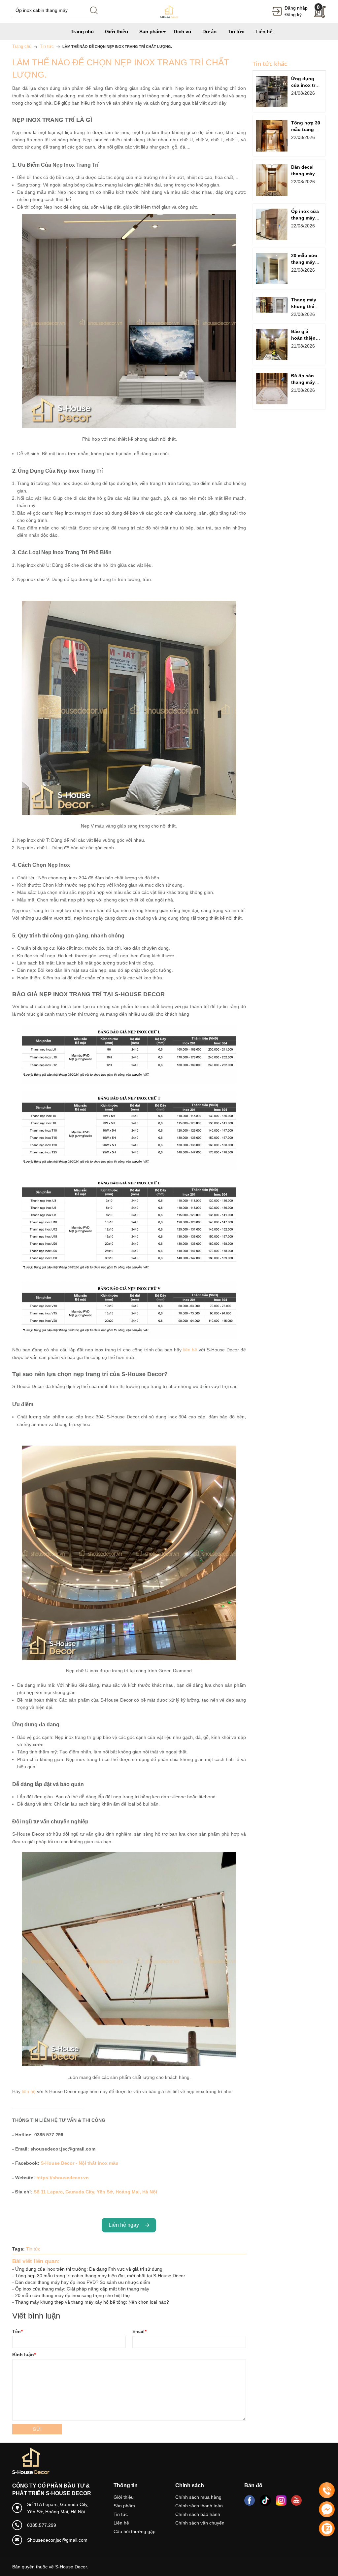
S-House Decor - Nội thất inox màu (80, 2163)
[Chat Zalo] (327, 2528)
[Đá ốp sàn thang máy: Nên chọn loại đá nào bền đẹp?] (272, 389)
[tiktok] (265, 2500)
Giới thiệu (124, 2497)
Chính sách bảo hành (198, 2514)
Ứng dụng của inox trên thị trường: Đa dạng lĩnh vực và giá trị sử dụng (89, 2269)
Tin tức (33, 2249)
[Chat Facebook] (327, 2509)
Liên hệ (121, 2523)
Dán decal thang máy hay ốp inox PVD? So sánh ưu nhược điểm (83, 2282)
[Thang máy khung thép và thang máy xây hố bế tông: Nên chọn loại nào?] (272, 305)
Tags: (18, 2249)
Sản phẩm (124, 2506)
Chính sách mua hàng (198, 2497)
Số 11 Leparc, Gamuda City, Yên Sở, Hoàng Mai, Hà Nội (95, 2192)
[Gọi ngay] (327, 2491)
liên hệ (190, 1350)
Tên (17, 2331)
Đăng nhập (296, 8)
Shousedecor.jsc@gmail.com (57, 2540)
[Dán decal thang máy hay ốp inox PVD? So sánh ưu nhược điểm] (272, 180)
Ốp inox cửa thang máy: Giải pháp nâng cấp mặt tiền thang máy (82, 2289)
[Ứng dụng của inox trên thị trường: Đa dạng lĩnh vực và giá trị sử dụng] (272, 92)
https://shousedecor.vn (63, 2178)
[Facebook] (250, 2500)
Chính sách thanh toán (199, 2506)
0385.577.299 (42, 2525)
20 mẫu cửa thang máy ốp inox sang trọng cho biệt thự (73, 2295)
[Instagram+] (281, 2500)
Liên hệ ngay (125, 2225)
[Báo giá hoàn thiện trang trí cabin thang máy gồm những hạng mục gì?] (272, 344)
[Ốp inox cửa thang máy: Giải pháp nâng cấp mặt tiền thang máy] (272, 224)
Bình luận (24, 2355)
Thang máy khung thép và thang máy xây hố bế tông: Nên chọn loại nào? (92, 2302)
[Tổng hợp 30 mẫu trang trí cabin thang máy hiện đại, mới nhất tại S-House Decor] (272, 136)
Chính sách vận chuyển (200, 2523)
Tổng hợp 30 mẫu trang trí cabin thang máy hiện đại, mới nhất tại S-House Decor (100, 2276)
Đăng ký (293, 15)
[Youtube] (296, 2500)
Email (139, 2331)
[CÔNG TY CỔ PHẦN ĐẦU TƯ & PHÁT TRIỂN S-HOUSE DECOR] (169, 11)
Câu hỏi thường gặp (135, 2531)
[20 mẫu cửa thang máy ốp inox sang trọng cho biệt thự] (272, 269)
